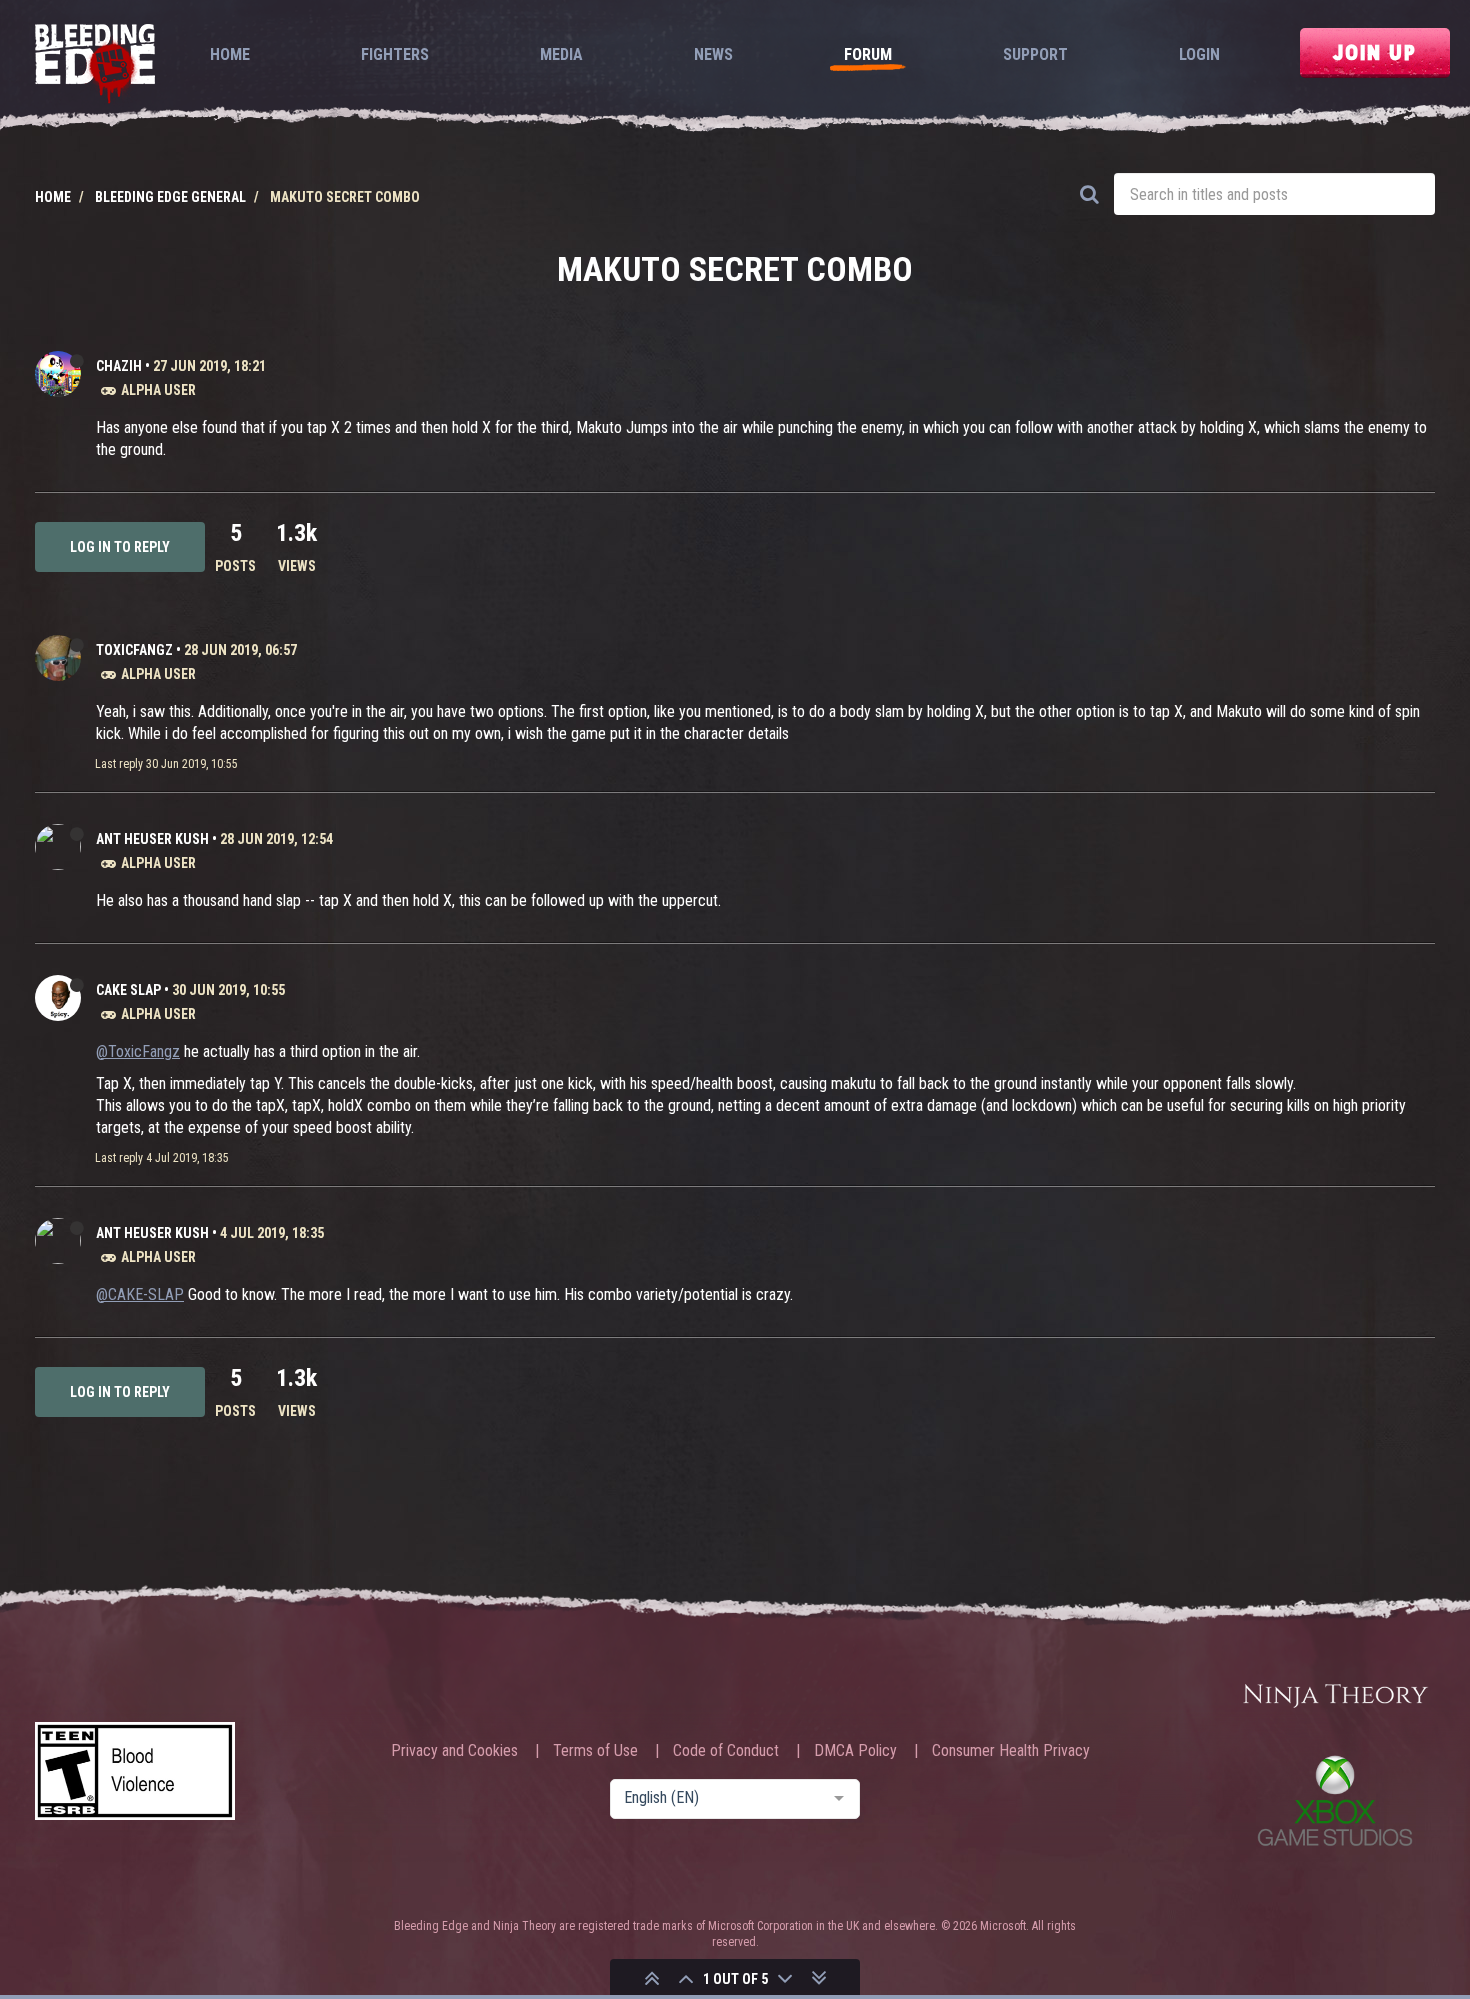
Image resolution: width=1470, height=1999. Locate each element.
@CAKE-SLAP (140, 1294)
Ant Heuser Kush (152, 839)
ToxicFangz (134, 650)
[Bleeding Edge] (95, 65)
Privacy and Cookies (454, 1751)
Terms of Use (595, 1751)
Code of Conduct (726, 1751)
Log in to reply (120, 547)
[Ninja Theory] (1335, 1697)
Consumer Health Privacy (1011, 1751)
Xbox (1335, 1800)
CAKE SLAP (128, 990)
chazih (119, 366)
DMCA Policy (855, 1751)
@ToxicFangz (138, 1051)
